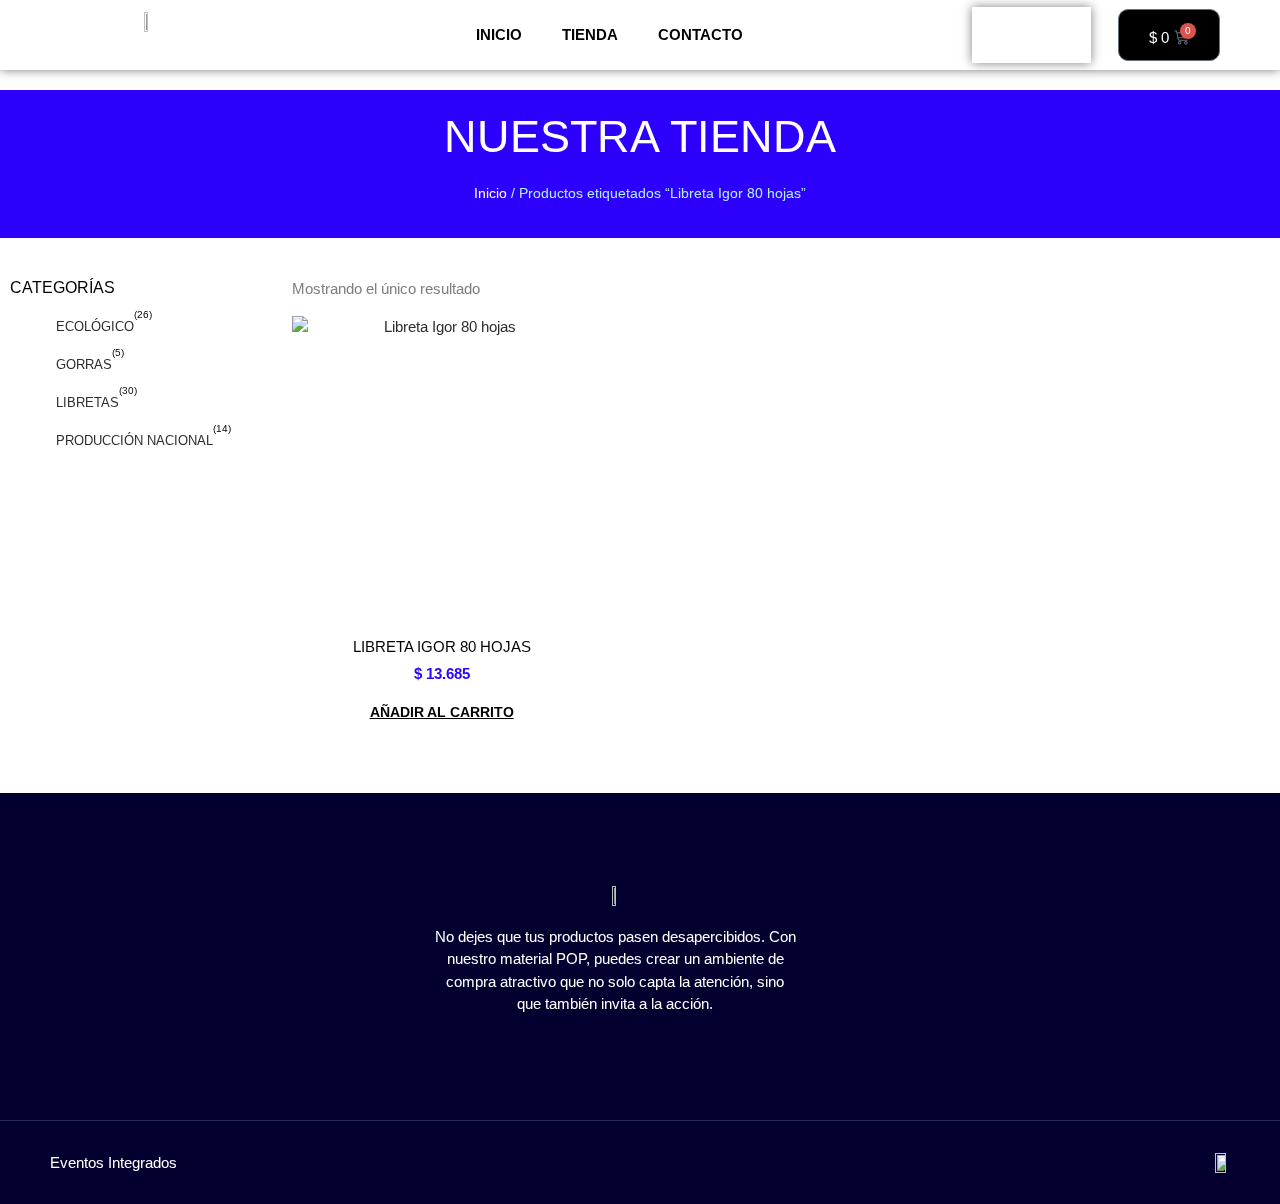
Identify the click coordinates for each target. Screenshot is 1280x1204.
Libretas (87, 402)
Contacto (700, 34)
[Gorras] (27, 365)
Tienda (590, 34)
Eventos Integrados (113, 1162)
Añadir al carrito (442, 712)
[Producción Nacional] (27, 441)
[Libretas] (27, 403)
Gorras (84, 364)
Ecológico (95, 326)
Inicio (499, 34)
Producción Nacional (134, 440)
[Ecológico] (27, 327)
